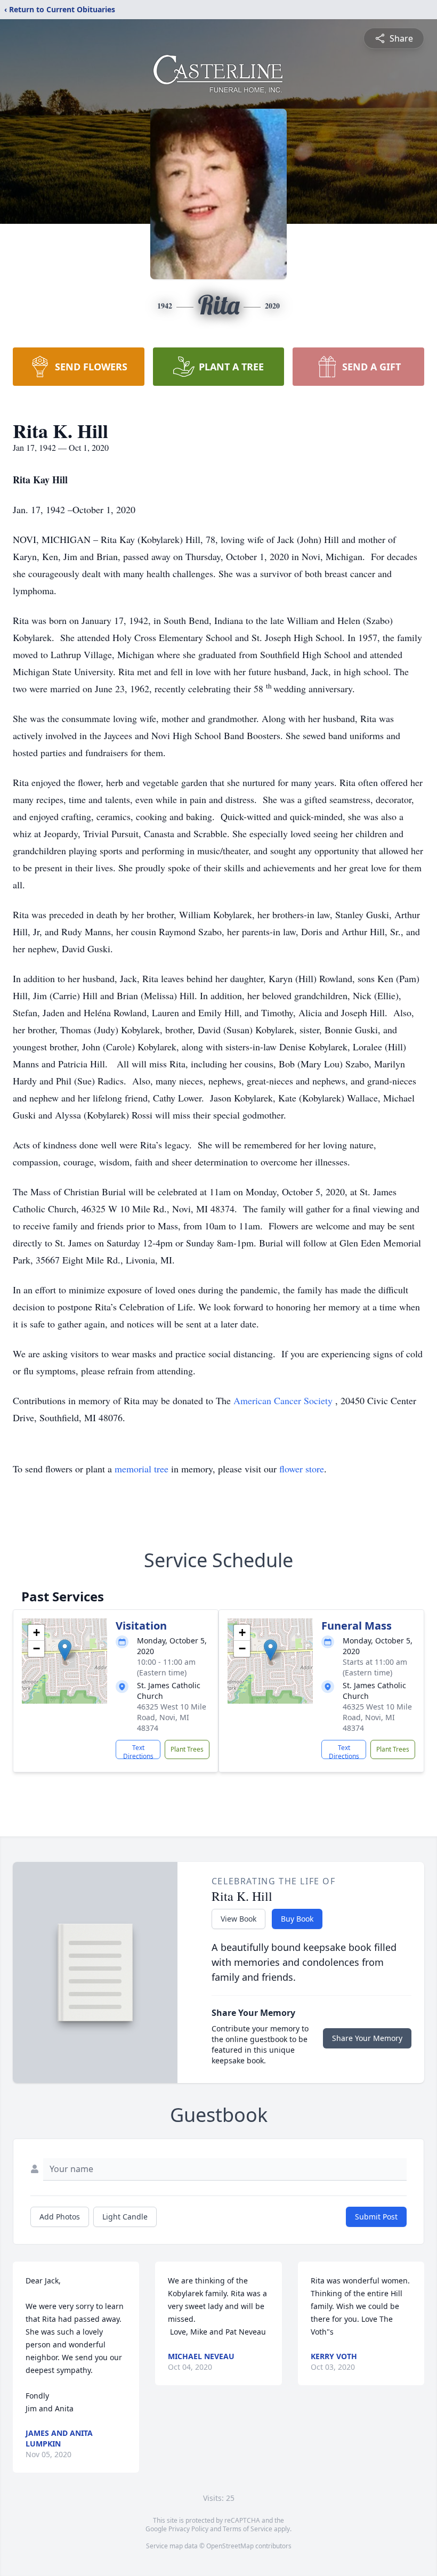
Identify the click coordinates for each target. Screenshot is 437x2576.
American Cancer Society (284, 1400)
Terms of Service (248, 2529)
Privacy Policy (188, 2529)
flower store (302, 1469)
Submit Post (376, 2217)
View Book (238, 1919)
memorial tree (141, 1469)
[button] (65, 1650)
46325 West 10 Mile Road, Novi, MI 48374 (172, 1717)
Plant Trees (187, 1749)
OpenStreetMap (230, 2546)
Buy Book (297, 1919)
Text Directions (138, 1751)
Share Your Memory (367, 2038)
